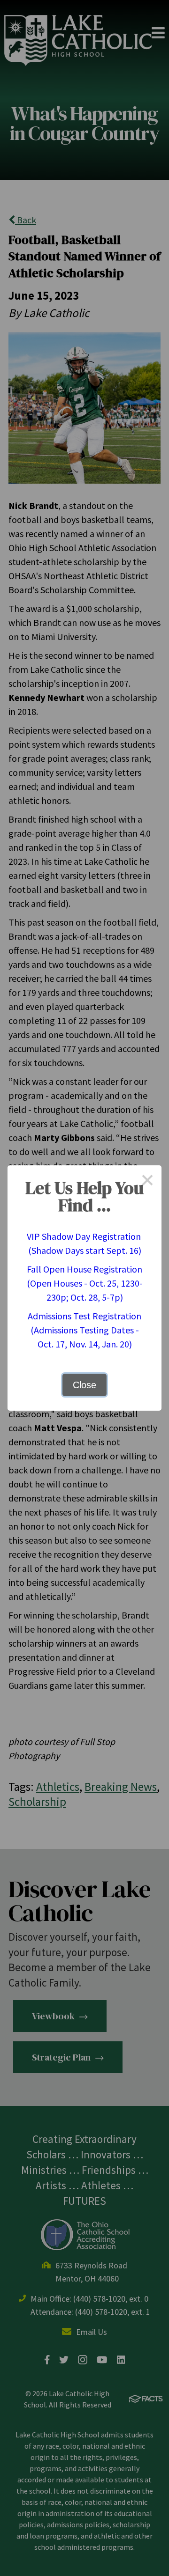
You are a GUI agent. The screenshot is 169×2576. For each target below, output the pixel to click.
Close (84, 1385)
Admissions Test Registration (84, 1316)
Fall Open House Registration (84, 1269)
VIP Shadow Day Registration (85, 1236)
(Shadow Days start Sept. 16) (85, 1250)
